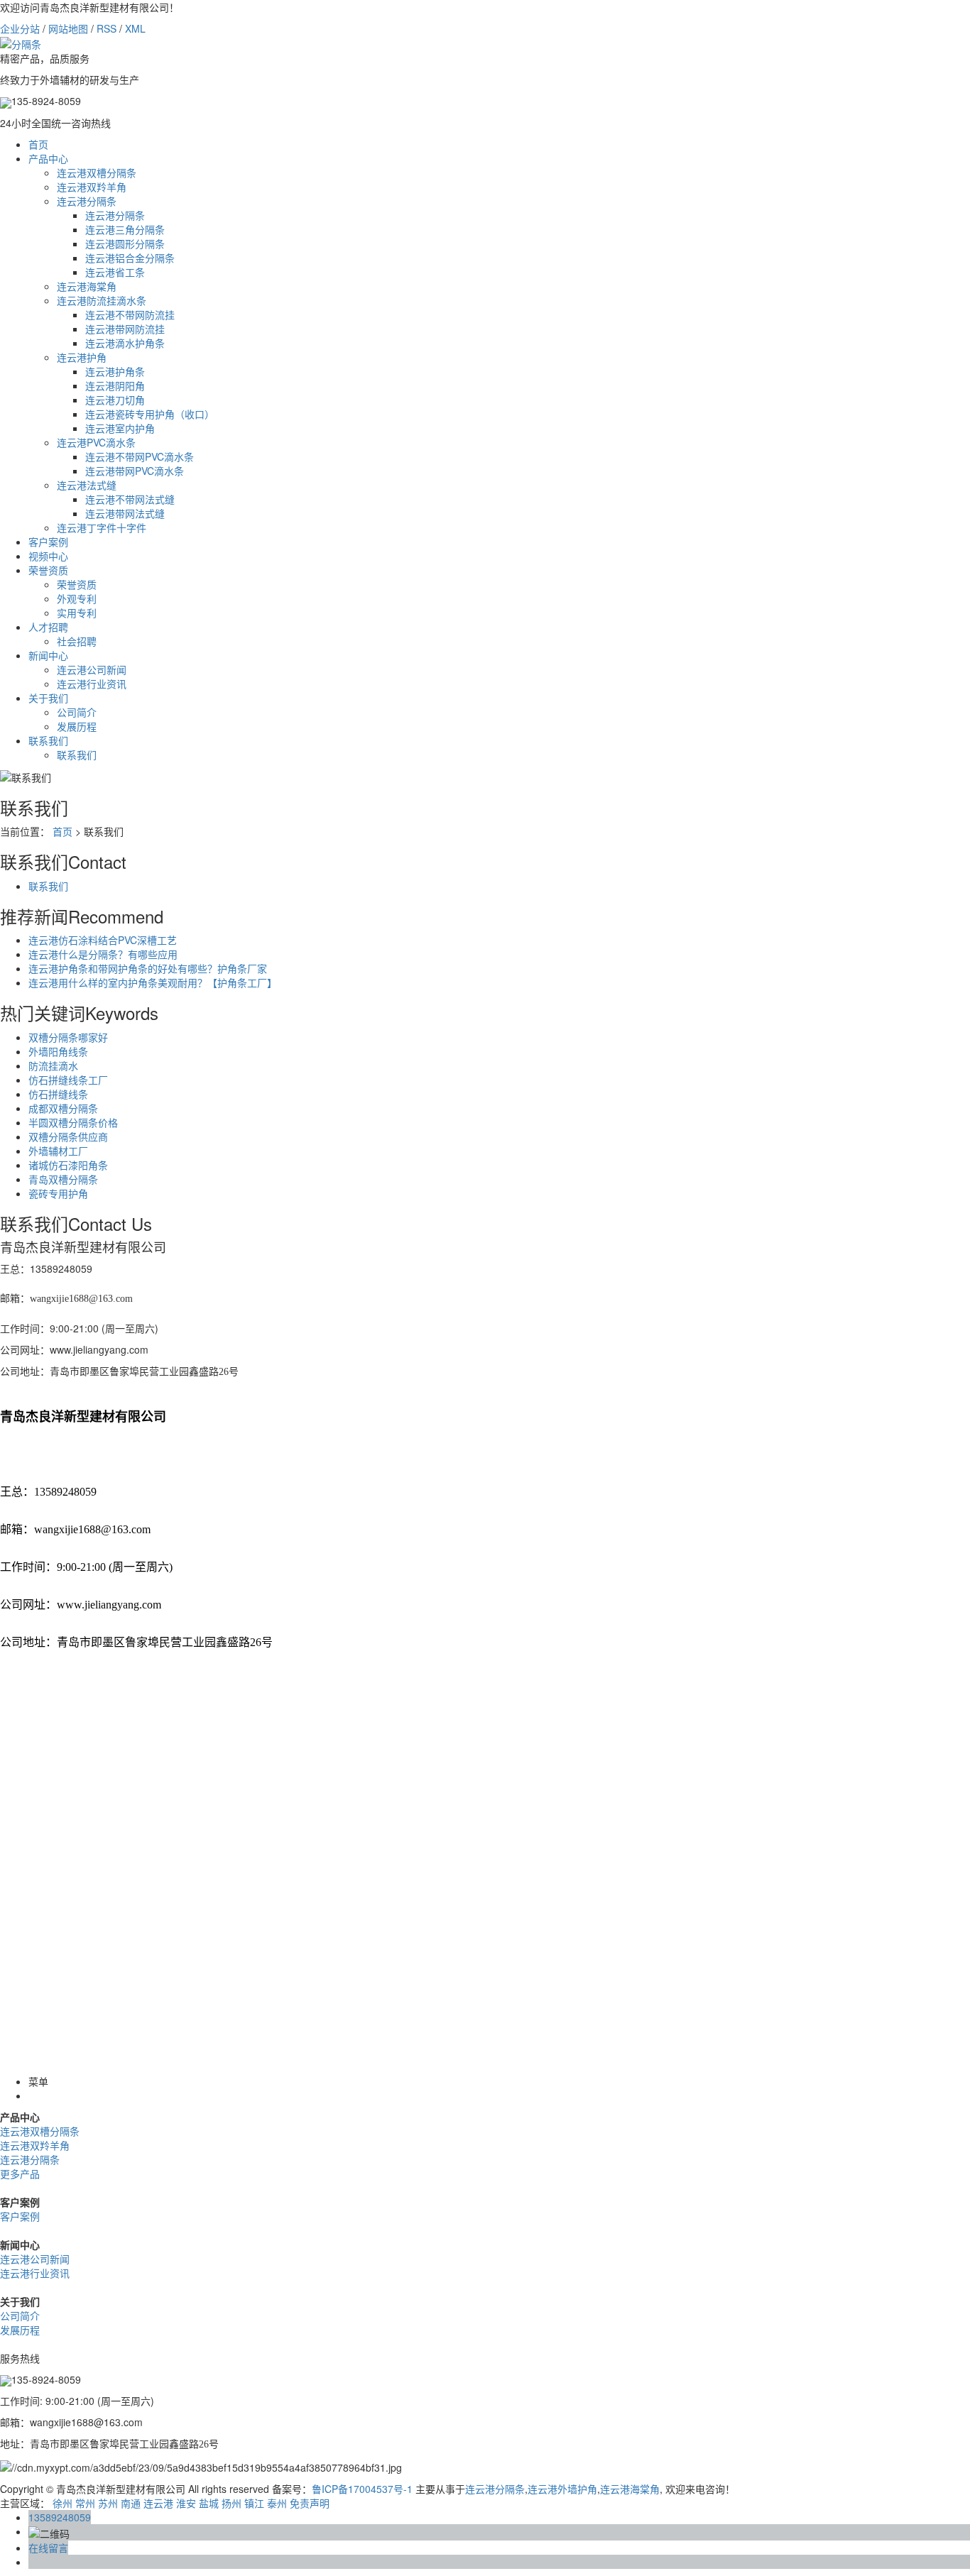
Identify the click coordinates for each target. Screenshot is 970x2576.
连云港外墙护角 (562, 2489)
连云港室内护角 (120, 428)
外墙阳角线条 (58, 1051)
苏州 (108, 2503)
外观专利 (77, 598)
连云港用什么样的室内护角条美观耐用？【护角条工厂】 (153, 982)
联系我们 (48, 740)
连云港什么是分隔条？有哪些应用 (103, 954)
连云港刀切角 (115, 400)
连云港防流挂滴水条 (102, 300)
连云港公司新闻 (92, 669)
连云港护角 (82, 357)
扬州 (231, 2503)
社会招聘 (77, 641)
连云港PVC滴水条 (96, 442)
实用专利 (77, 613)
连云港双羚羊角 (92, 187)
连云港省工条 (115, 272)
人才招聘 (48, 627)
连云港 (158, 2503)
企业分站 (20, 28)
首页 (38, 144)
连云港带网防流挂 (125, 329)
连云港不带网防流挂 (130, 314)
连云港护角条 (115, 371)
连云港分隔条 (87, 201)
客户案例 (48, 542)
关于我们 (48, 698)
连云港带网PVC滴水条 (135, 471)
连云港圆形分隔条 (125, 243)
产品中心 (48, 158)
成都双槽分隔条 (63, 1108)
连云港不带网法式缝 (130, 499)
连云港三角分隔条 (125, 229)
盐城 (209, 2503)
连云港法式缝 (87, 485)
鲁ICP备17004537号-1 (362, 2489)
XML (135, 28)
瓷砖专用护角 (58, 1193)
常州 (85, 2503)
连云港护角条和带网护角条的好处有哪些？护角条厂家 (148, 968)
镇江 (254, 2503)
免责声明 (310, 2503)
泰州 (277, 2503)
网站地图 (68, 28)
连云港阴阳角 (115, 385)
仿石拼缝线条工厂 (68, 1080)
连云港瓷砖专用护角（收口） (150, 414)
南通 (131, 2503)
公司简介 (77, 712)
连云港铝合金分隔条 (130, 258)
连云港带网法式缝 (125, 513)
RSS (107, 28)
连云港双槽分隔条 (97, 172)
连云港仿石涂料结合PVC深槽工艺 (103, 940)
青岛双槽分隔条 (63, 1179)
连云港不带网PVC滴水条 (140, 456)
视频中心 (48, 556)
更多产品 (20, 2174)
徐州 (62, 2503)
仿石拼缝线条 (58, 1094)
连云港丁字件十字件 (102, 527)
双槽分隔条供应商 (68, 1136)
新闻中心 (48, 655)
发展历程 (77, 726)
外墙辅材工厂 (58, 1151)
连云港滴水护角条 (125, 343)
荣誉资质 (48, 570)
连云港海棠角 (87, 286)
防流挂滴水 (53, 1065)
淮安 (186, 2503)
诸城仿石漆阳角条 (68, 1165)
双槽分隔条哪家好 (68, 1037)
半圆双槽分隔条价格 (73, 1122)
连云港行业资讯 (92, 684)
